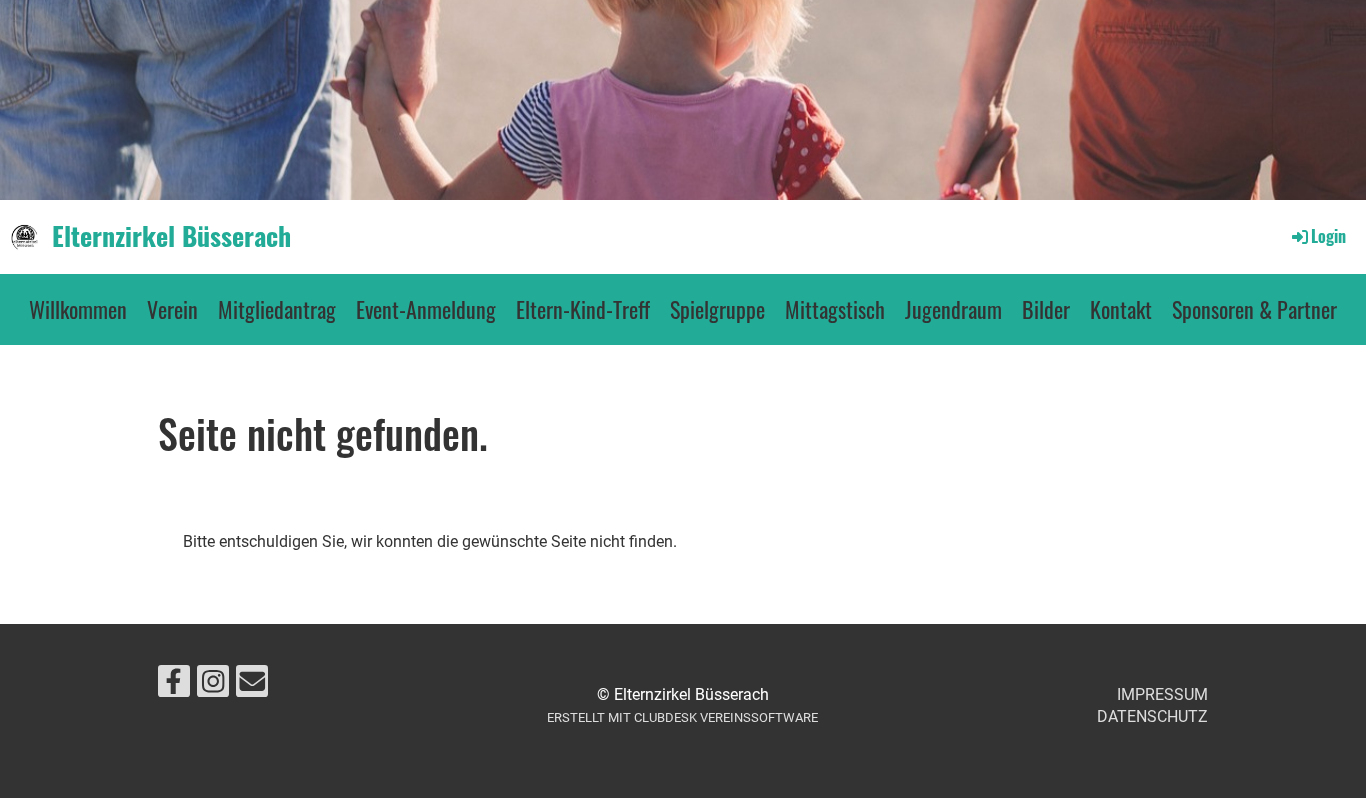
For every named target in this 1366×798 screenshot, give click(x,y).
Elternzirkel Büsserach (171, 236)
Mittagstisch (835, 309)
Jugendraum (953, 309)
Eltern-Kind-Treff (583, 309)
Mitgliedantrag (277, 309)
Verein (172, 309)
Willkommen (78, 309)
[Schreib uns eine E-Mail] (252, 686)
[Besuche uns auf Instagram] (213, 686)
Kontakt (1121, 309)
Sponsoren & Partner (1254, 309)
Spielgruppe (717, 309)
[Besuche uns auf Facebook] (174, 686)
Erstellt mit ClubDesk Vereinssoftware (682, 717)
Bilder (1046, 309)
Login (1328, 236)
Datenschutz (1152, 716)
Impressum (1162, 694)
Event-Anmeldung (426, 309)
